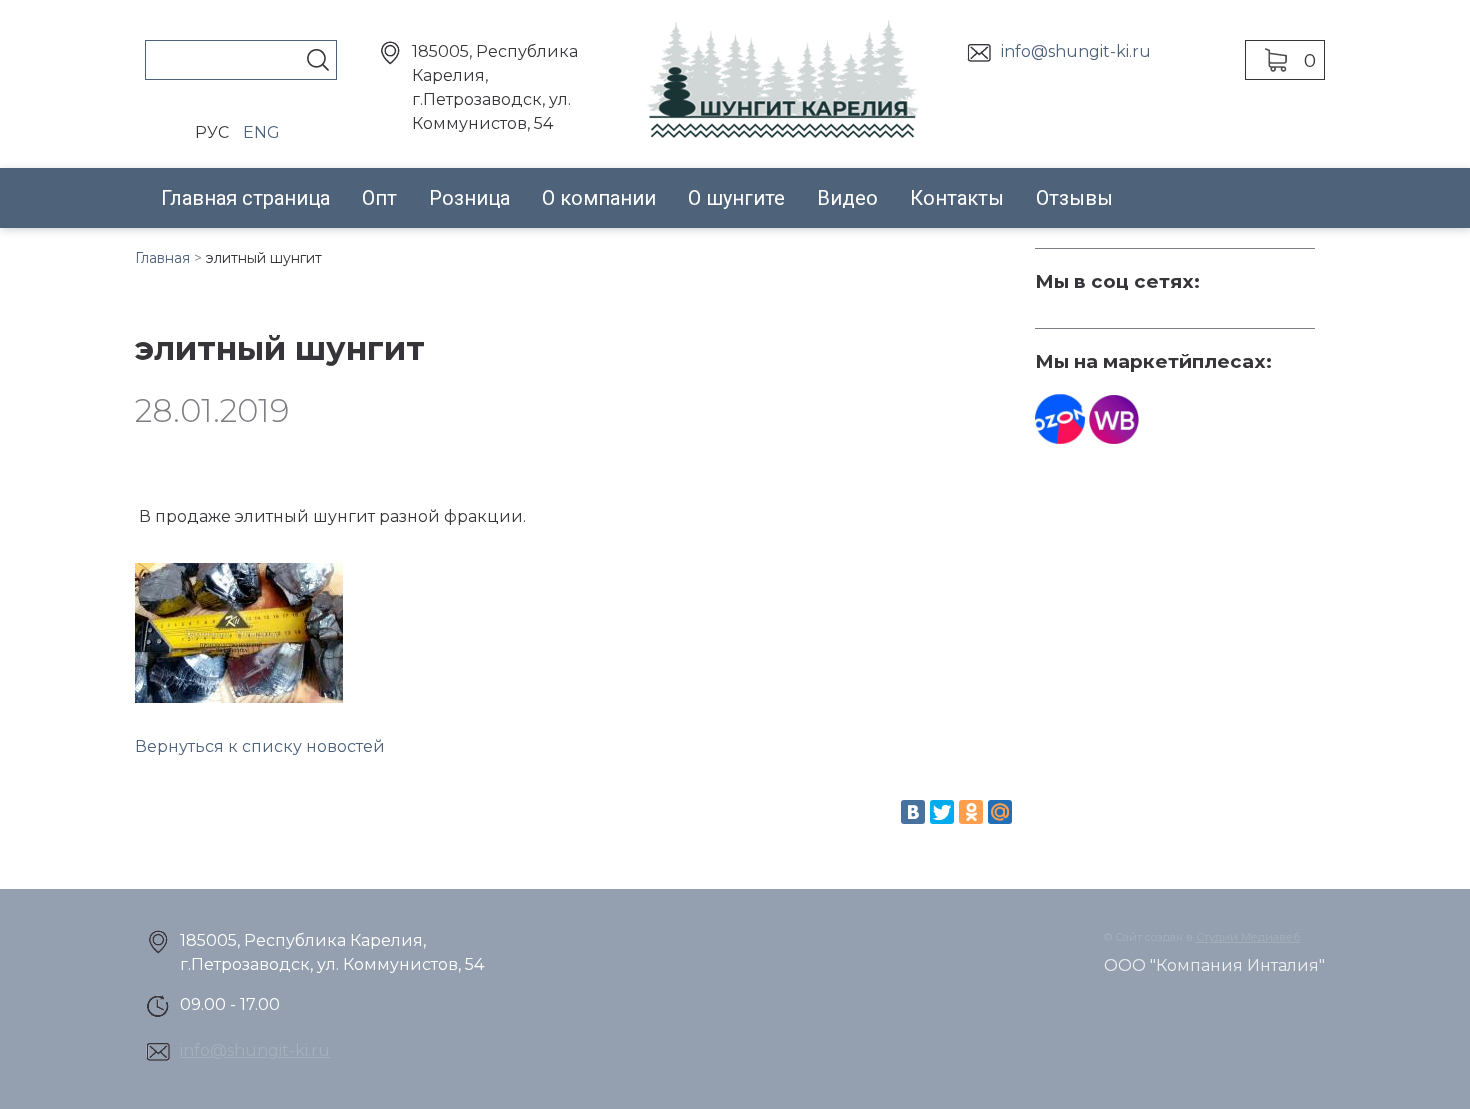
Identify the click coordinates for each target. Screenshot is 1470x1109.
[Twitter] (942, 812)
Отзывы (1074, 198)
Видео (847, 198)
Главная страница (245, 198)
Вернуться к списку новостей (260, 746)
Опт (379, 198)
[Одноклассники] (971, 812)
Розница (469, 198)
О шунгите (736, 198)
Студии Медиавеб (1248, 937)
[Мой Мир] (1000, 812)
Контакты (957, 198)
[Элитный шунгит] (239, 633)
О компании (599, 198)
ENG (261, 132)
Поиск (318, 60)
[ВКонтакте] (913, 812)
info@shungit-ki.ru (1076, 51)
